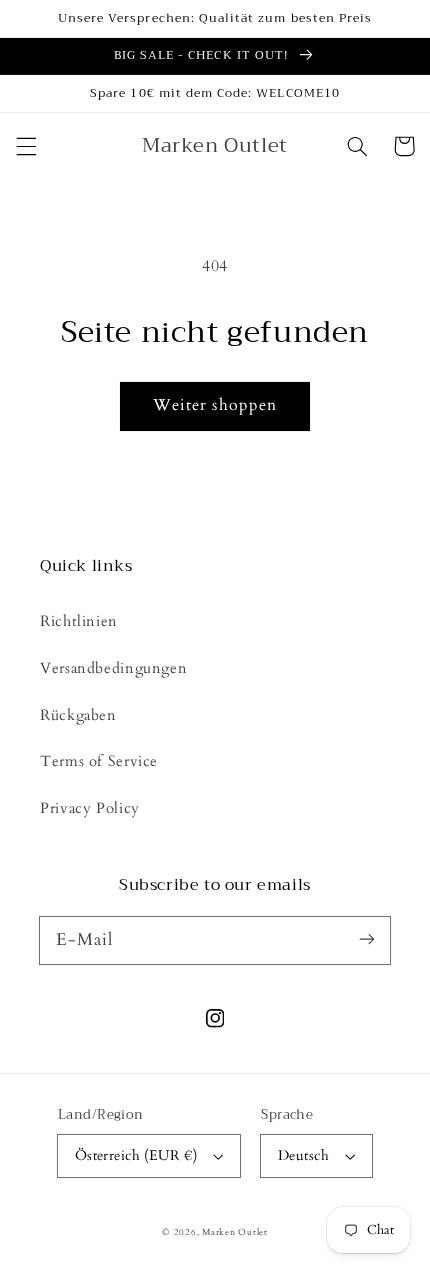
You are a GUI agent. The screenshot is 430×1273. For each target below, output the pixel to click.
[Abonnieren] (367, 940)
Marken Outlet (235, 1232)
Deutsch (303, 1155)
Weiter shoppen (215, 405)
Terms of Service (99, 761)
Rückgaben (78, 715)
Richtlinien (79, 621)
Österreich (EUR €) (136, 1155)
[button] (26, 146)
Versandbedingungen (113, 668)
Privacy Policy (90, 808)
